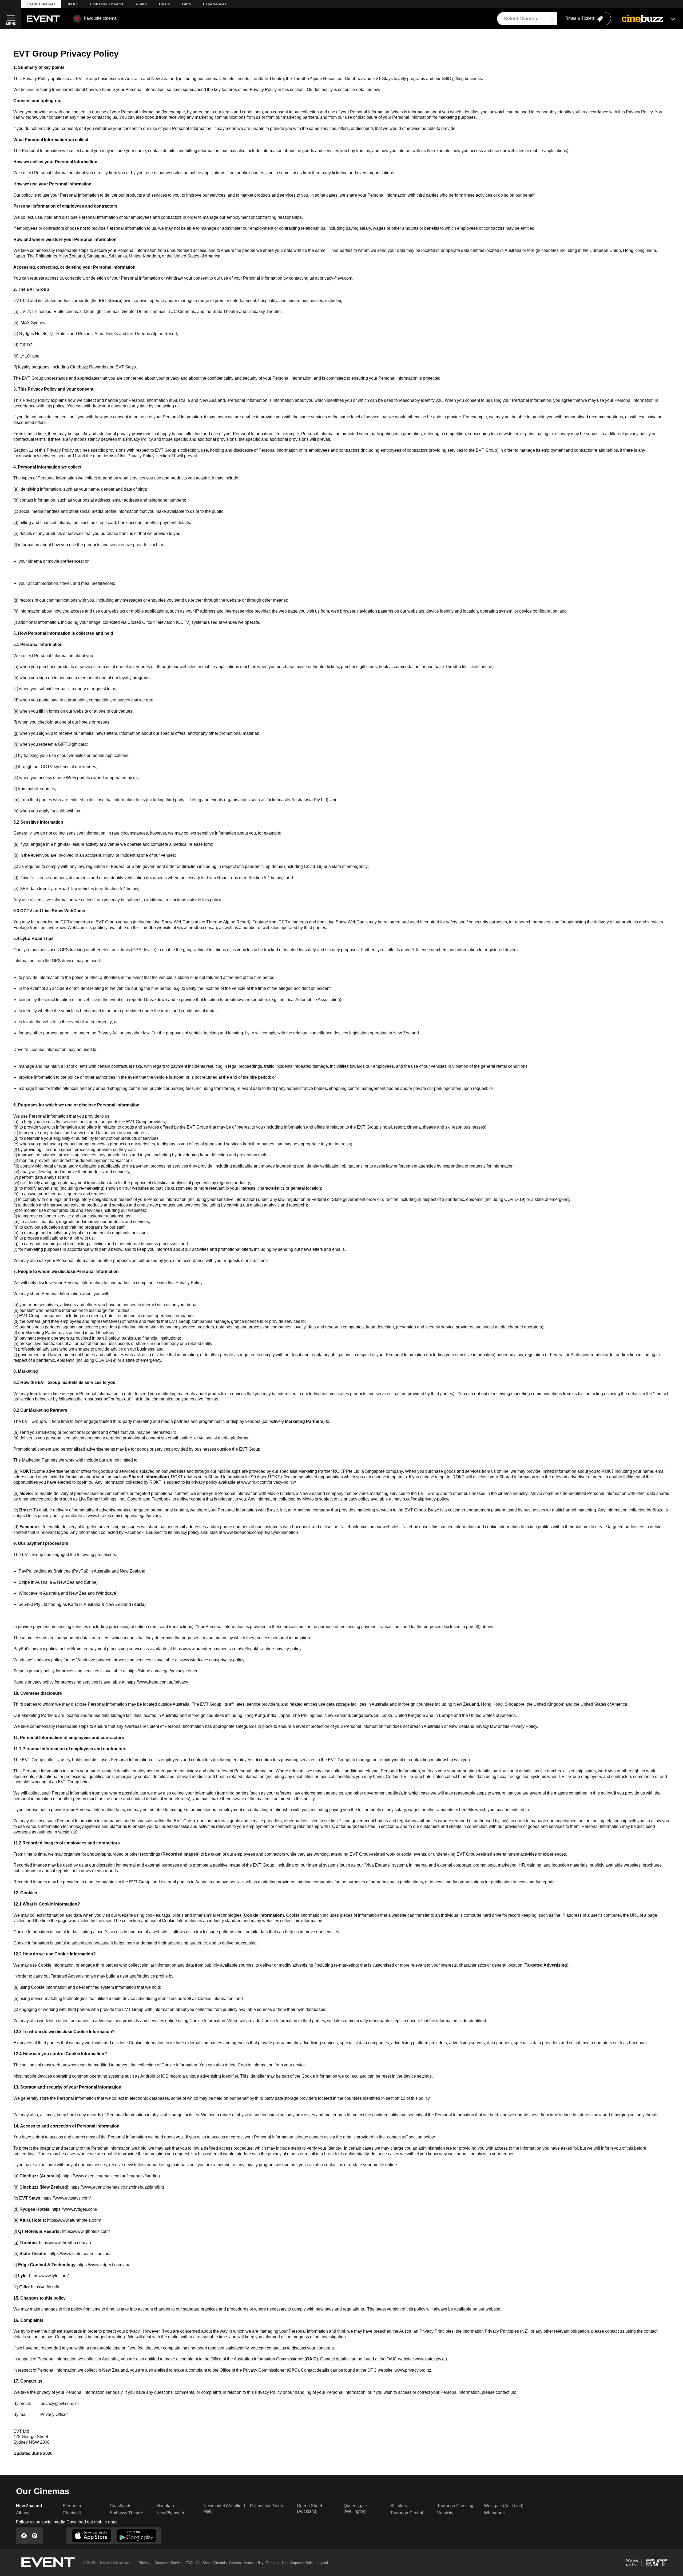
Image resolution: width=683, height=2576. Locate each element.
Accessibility (254, 2563)
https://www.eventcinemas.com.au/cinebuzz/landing (111, 2176)
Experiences (215, 4)
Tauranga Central (407, 2513)
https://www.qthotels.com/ (86, 2231)
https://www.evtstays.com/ (67, 2198)
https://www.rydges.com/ (74, 2209)
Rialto (141, 4)
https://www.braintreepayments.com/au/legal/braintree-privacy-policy (237, 1649)
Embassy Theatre (126, 2513)
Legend (322, 2563)
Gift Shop (203, 2563)
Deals (164, 4)
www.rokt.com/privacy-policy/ (269, 1482)
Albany (23, 2513)
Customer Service (169, 2563)
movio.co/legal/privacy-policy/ (421, 1499)
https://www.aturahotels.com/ (74, 2220)
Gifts (186, 4)
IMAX (73, 4)
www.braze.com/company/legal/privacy (125, 1516)
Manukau (165, 2506)
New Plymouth (170, 2513)
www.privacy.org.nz (413, 2370)
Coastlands (120, 2506)
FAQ (189, 2563)
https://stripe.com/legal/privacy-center (162, 1671)
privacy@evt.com (336, 278)
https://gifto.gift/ (45, 2287)
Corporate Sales (302, 2563)
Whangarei (494, 2513)
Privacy (145, 2563)
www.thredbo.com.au (197, 928)
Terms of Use (276, 2563)
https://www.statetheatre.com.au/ (80, 2254)
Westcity (445, 2513)
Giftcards (220, 2563)
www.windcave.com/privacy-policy (212, 1660)
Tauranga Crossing (455, 2506)
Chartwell (72, 2513)
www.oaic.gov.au (431, 2359)
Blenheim (72, 2506)
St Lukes (399, 2506)
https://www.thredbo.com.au (65, 2243)
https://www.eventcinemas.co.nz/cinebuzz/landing (117, 2187)
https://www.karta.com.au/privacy (157, 1682)
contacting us (105, 117)
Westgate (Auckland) (504, 2506)
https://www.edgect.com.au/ (103, 2265)
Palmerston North (267, 2506)
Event (41, 4)
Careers (235, 2563)
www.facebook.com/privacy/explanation (261, 1532)
